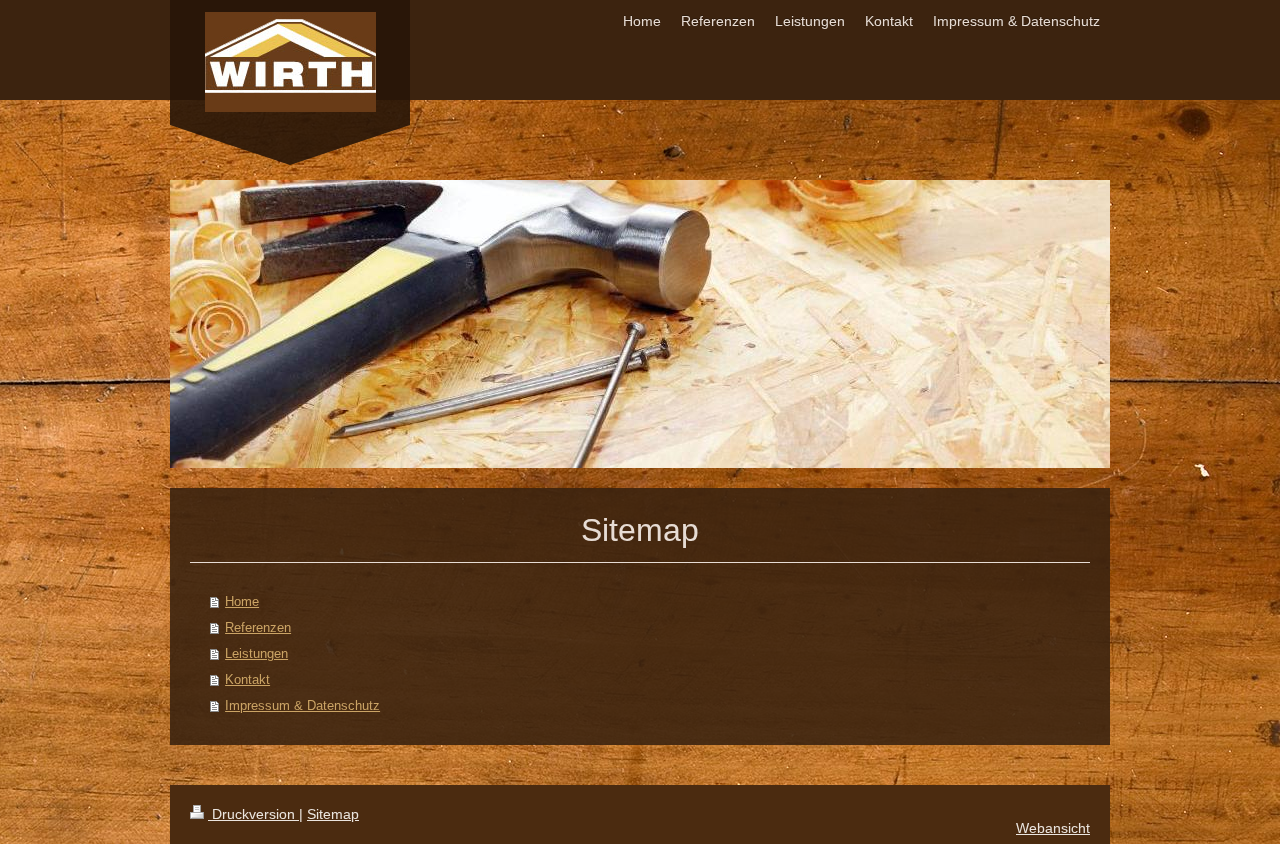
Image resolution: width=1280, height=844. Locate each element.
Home (242, 601)
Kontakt (247, 679)
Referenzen (258, 627)
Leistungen (256, 653)
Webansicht (1053, 828)
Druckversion (253, 814)
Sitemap (333, 814)
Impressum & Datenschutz (302, 705)
